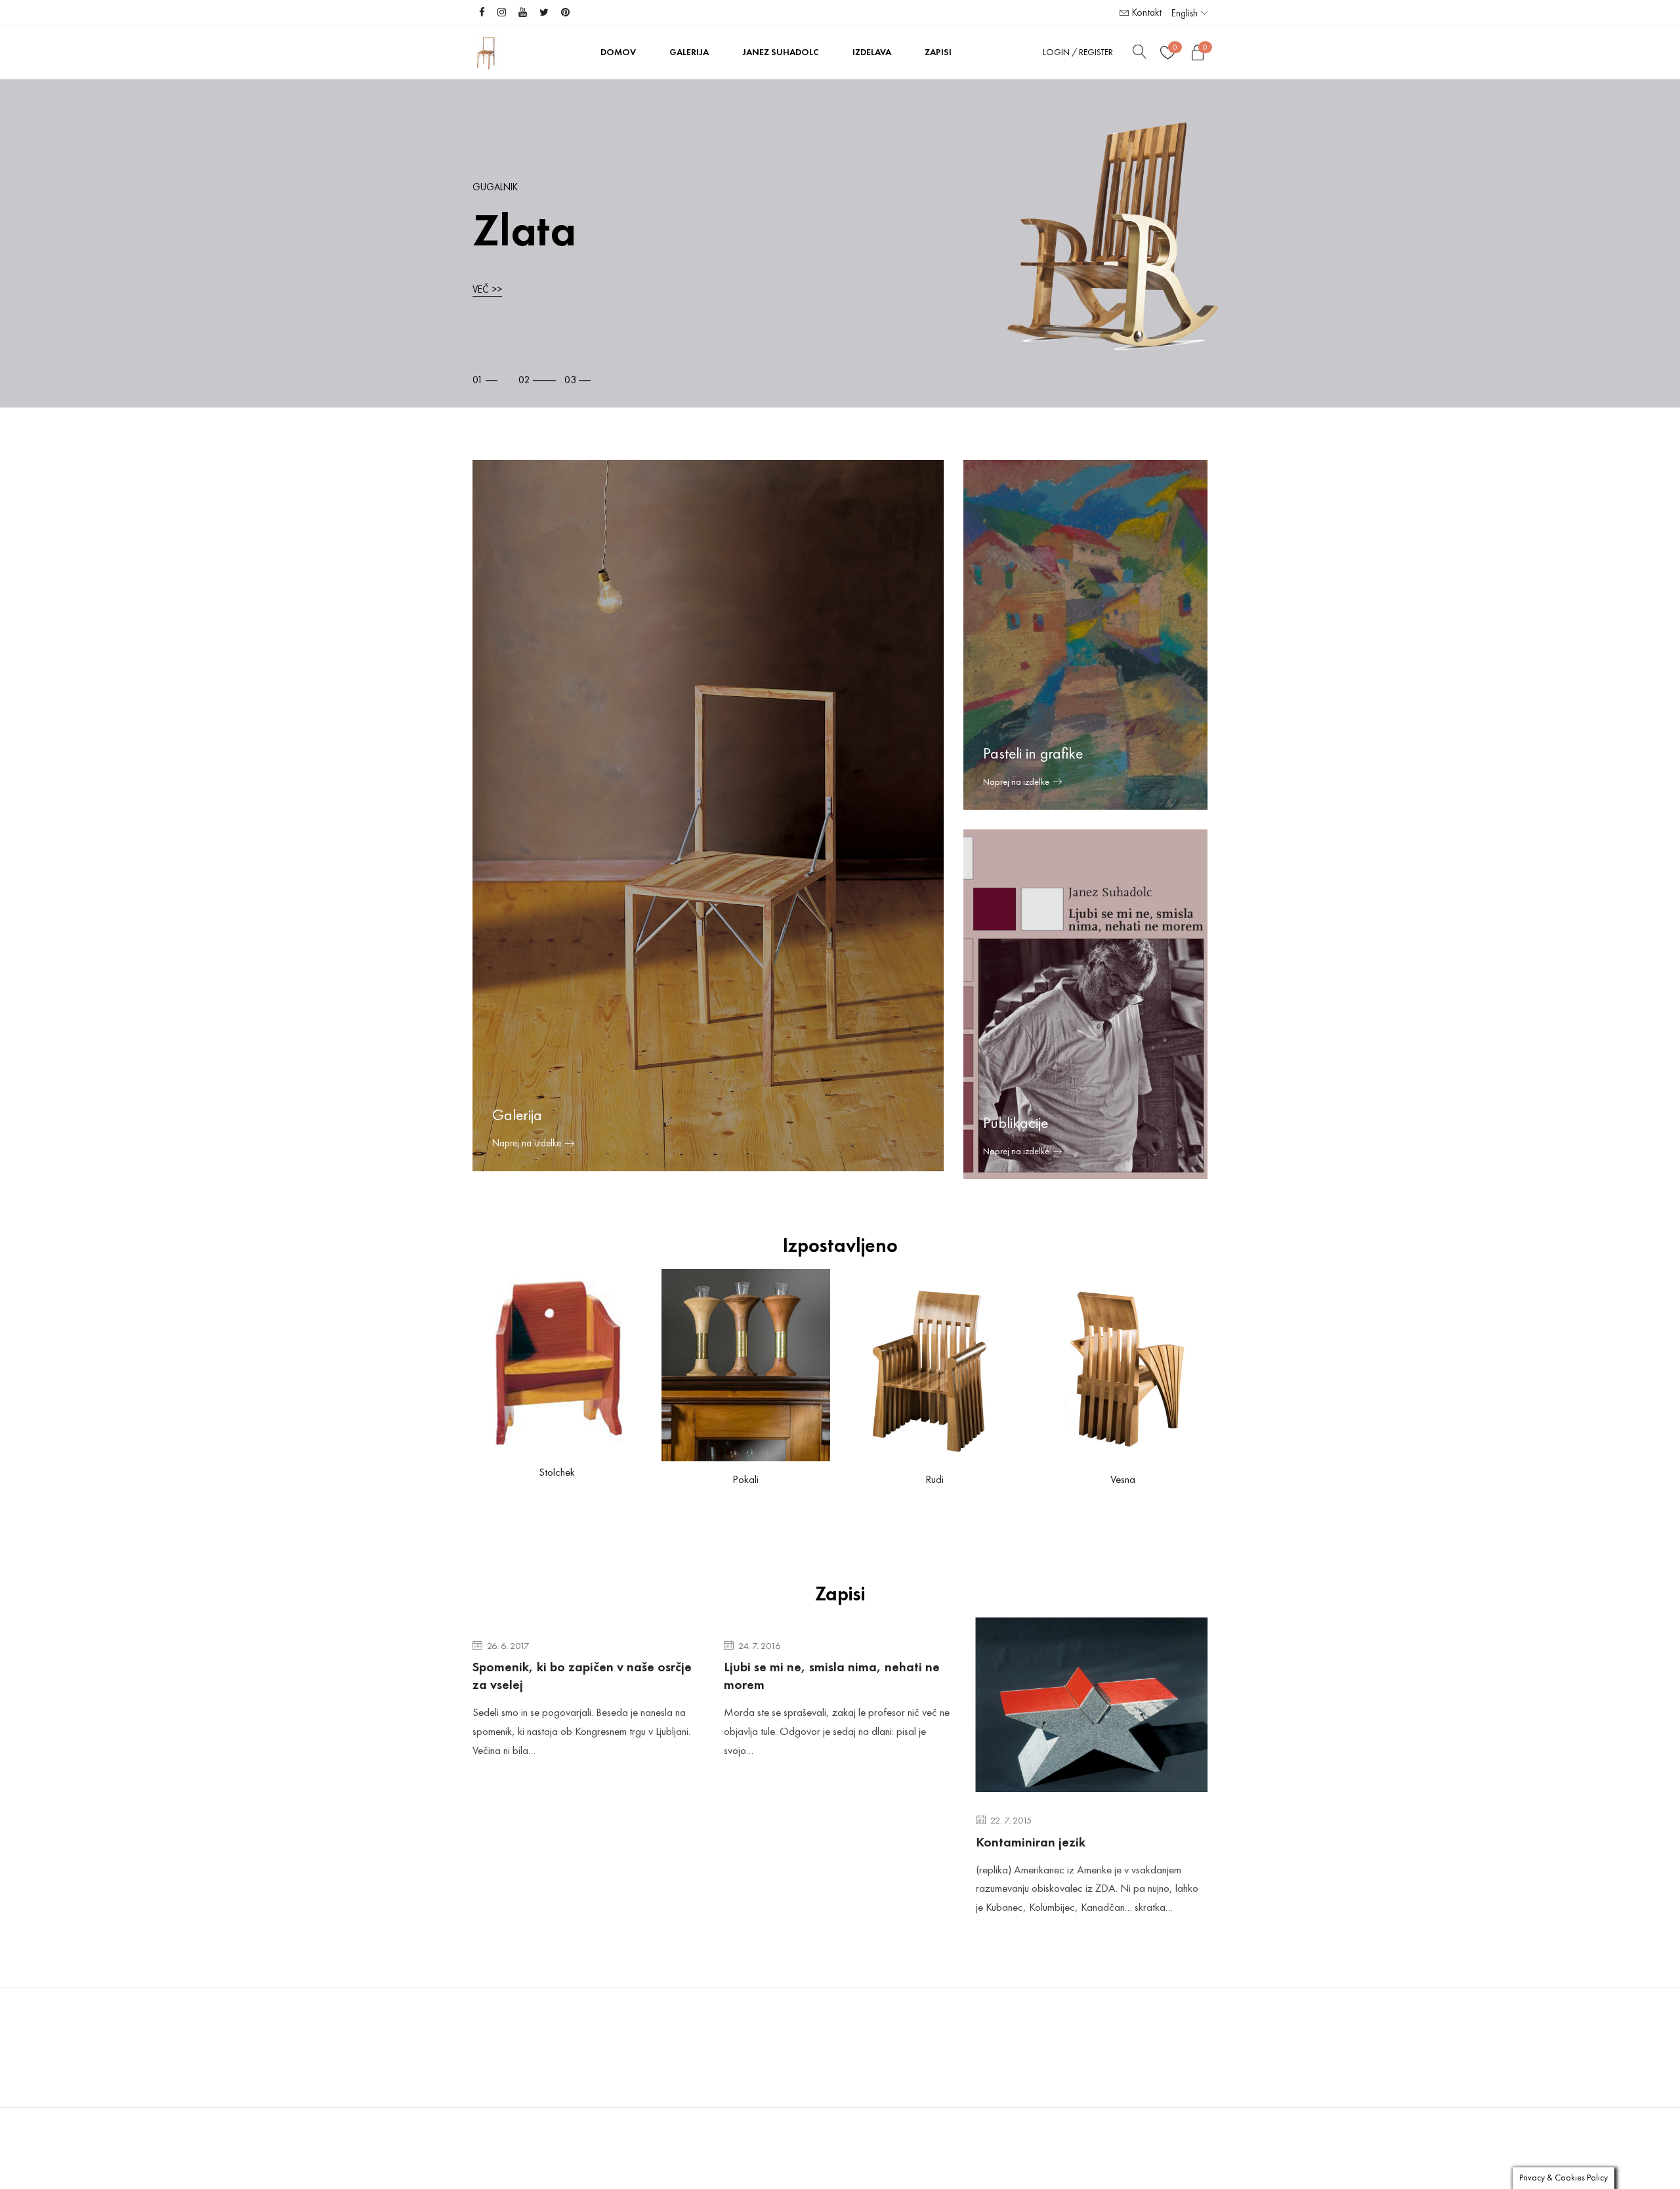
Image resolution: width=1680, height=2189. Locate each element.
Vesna (1123, 1479)
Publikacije (1016, 1123)
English (1185, 13)
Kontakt (1145, 12)
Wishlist (1175, 47)
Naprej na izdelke (1016, 782)
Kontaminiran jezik (779, 1842)
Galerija (517, 1115)
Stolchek (557, 1472)
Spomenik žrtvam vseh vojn (1055, 1790)
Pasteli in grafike (1033, 753)
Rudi (934, 1479)
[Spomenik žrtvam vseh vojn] (1092, 1679)
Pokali (745, 1479)
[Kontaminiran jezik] (840, 1705)
